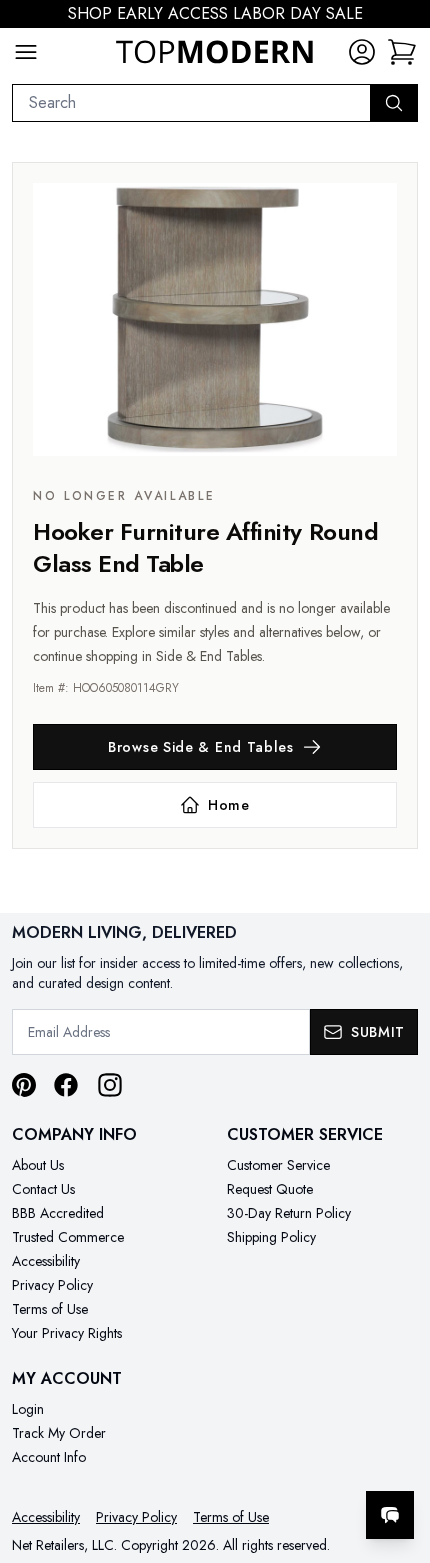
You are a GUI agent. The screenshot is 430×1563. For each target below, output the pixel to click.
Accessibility (46, 1261)
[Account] (362, 52)
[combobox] (191, 103)
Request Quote (270, 1189)
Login (28, 1409)
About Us (38, 1165)
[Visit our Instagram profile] (110, 1085)
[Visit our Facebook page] (66, 1085)
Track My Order (59, 1433)
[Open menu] (26, 52)
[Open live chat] (390, 1515)
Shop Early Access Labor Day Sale (215, 13)
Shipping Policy (271, 1237)
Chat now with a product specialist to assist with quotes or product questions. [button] (277, 1462)
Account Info (49, 1457)
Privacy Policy (52, 1285)
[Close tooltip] (398, 1454)
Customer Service (278, 1165)
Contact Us (43, 1189)
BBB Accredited (58, 1213)
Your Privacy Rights (67, 1333)
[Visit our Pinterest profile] (24, 1085)
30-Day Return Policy (289, 1213)
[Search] (394, 103)
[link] (402, 52)
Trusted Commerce (68, 1237)
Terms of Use (50, 1309)
